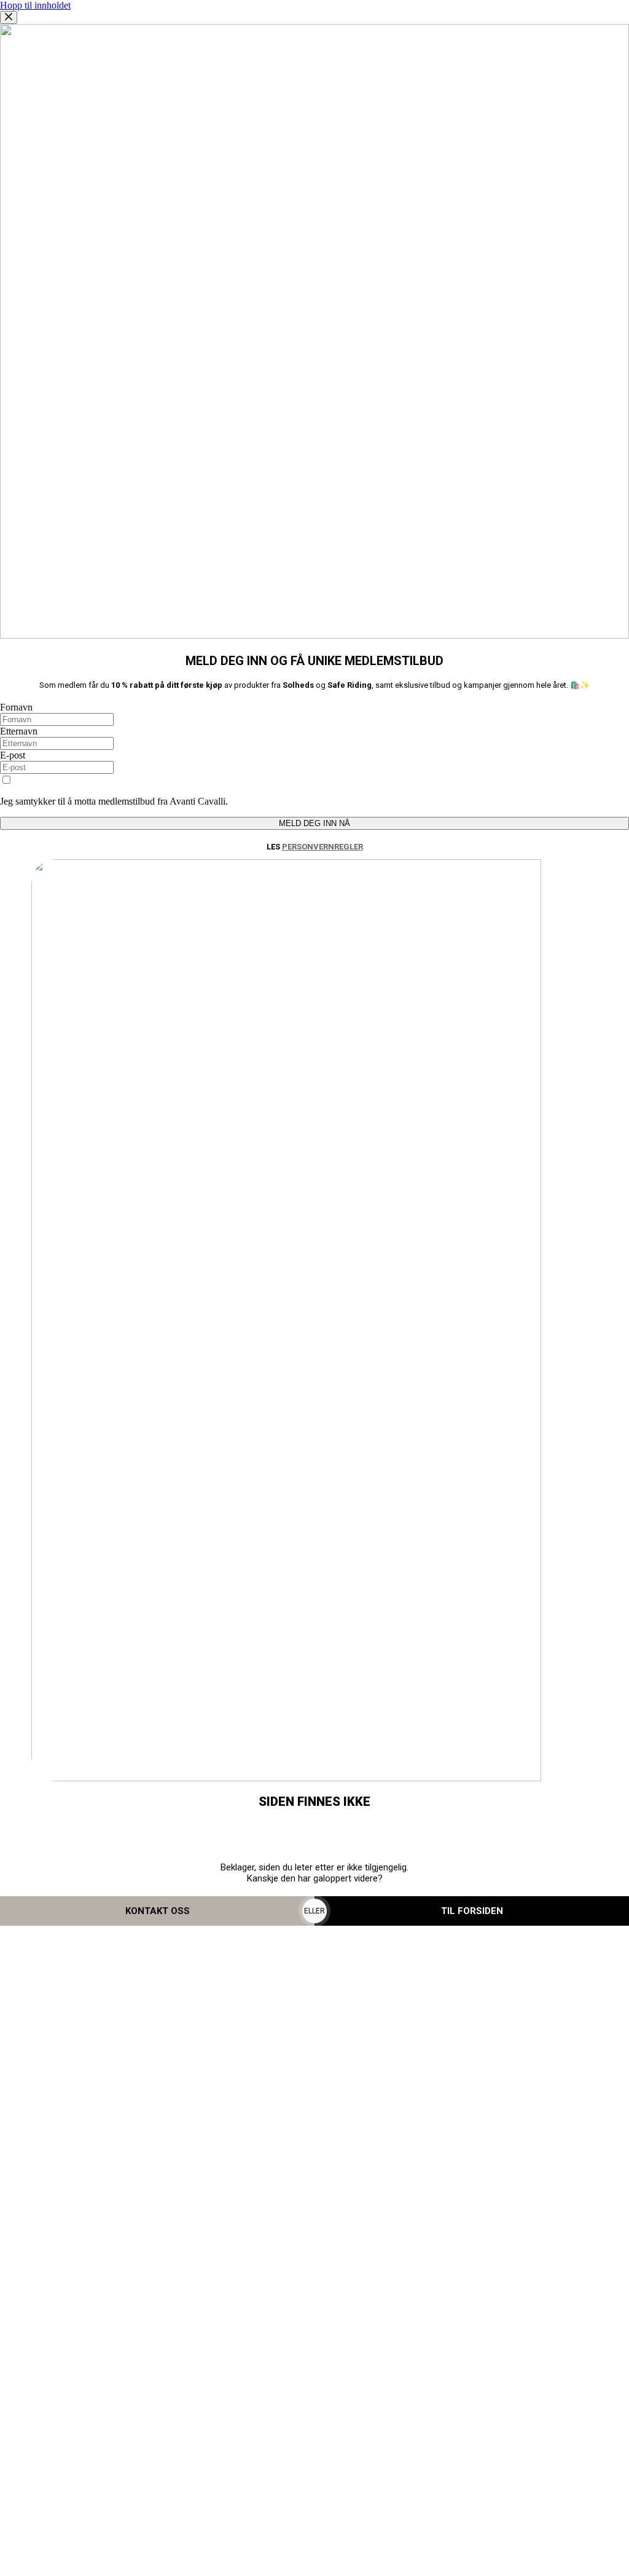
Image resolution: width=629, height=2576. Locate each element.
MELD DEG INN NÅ (314, 823)
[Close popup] (9, 18)
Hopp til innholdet (35, 5)
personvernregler (322, 847)
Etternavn (19, 731)
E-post (13, 755)
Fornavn (16, 707)
